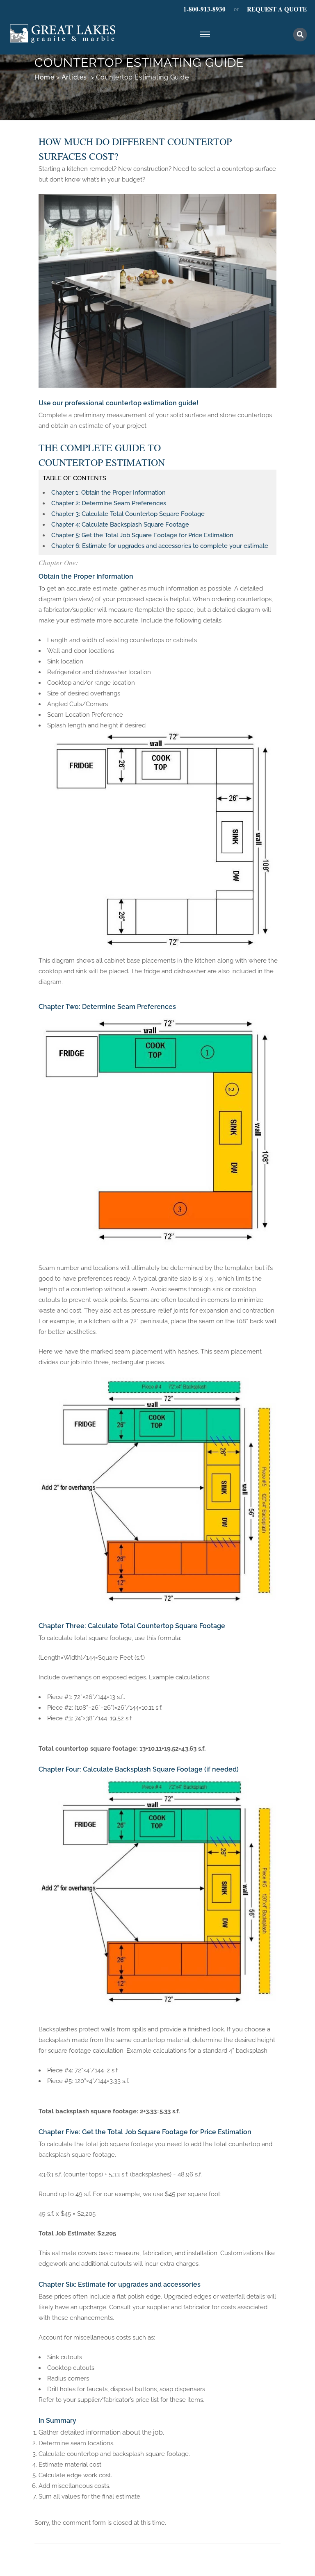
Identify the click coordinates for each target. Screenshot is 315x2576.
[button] (300, 35)
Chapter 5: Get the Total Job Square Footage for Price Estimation (142, 535)
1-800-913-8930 (204, 9)
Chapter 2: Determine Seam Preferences (109, 503)
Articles (74, 77)
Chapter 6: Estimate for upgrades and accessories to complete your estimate (160, 546)
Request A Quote (277, 9)
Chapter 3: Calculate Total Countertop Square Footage (128, 514)
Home (44, 77)
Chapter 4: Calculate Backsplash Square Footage (120, 525)
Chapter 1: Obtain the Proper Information (108, 493)
